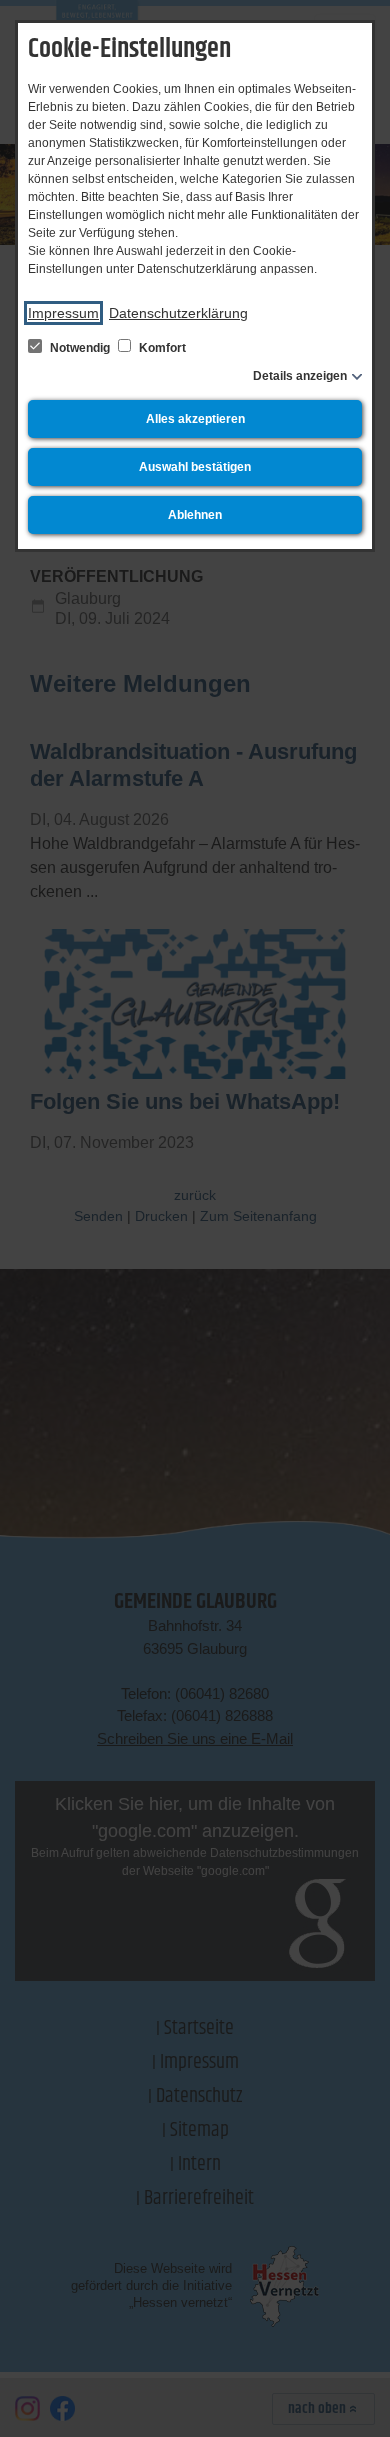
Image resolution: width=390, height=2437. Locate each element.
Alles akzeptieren (195, 419)
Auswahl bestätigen (195, 467)
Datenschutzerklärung (178, 313)
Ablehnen (195, 515)
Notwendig (80, 348)
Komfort (161, 348)
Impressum (63, 313)
